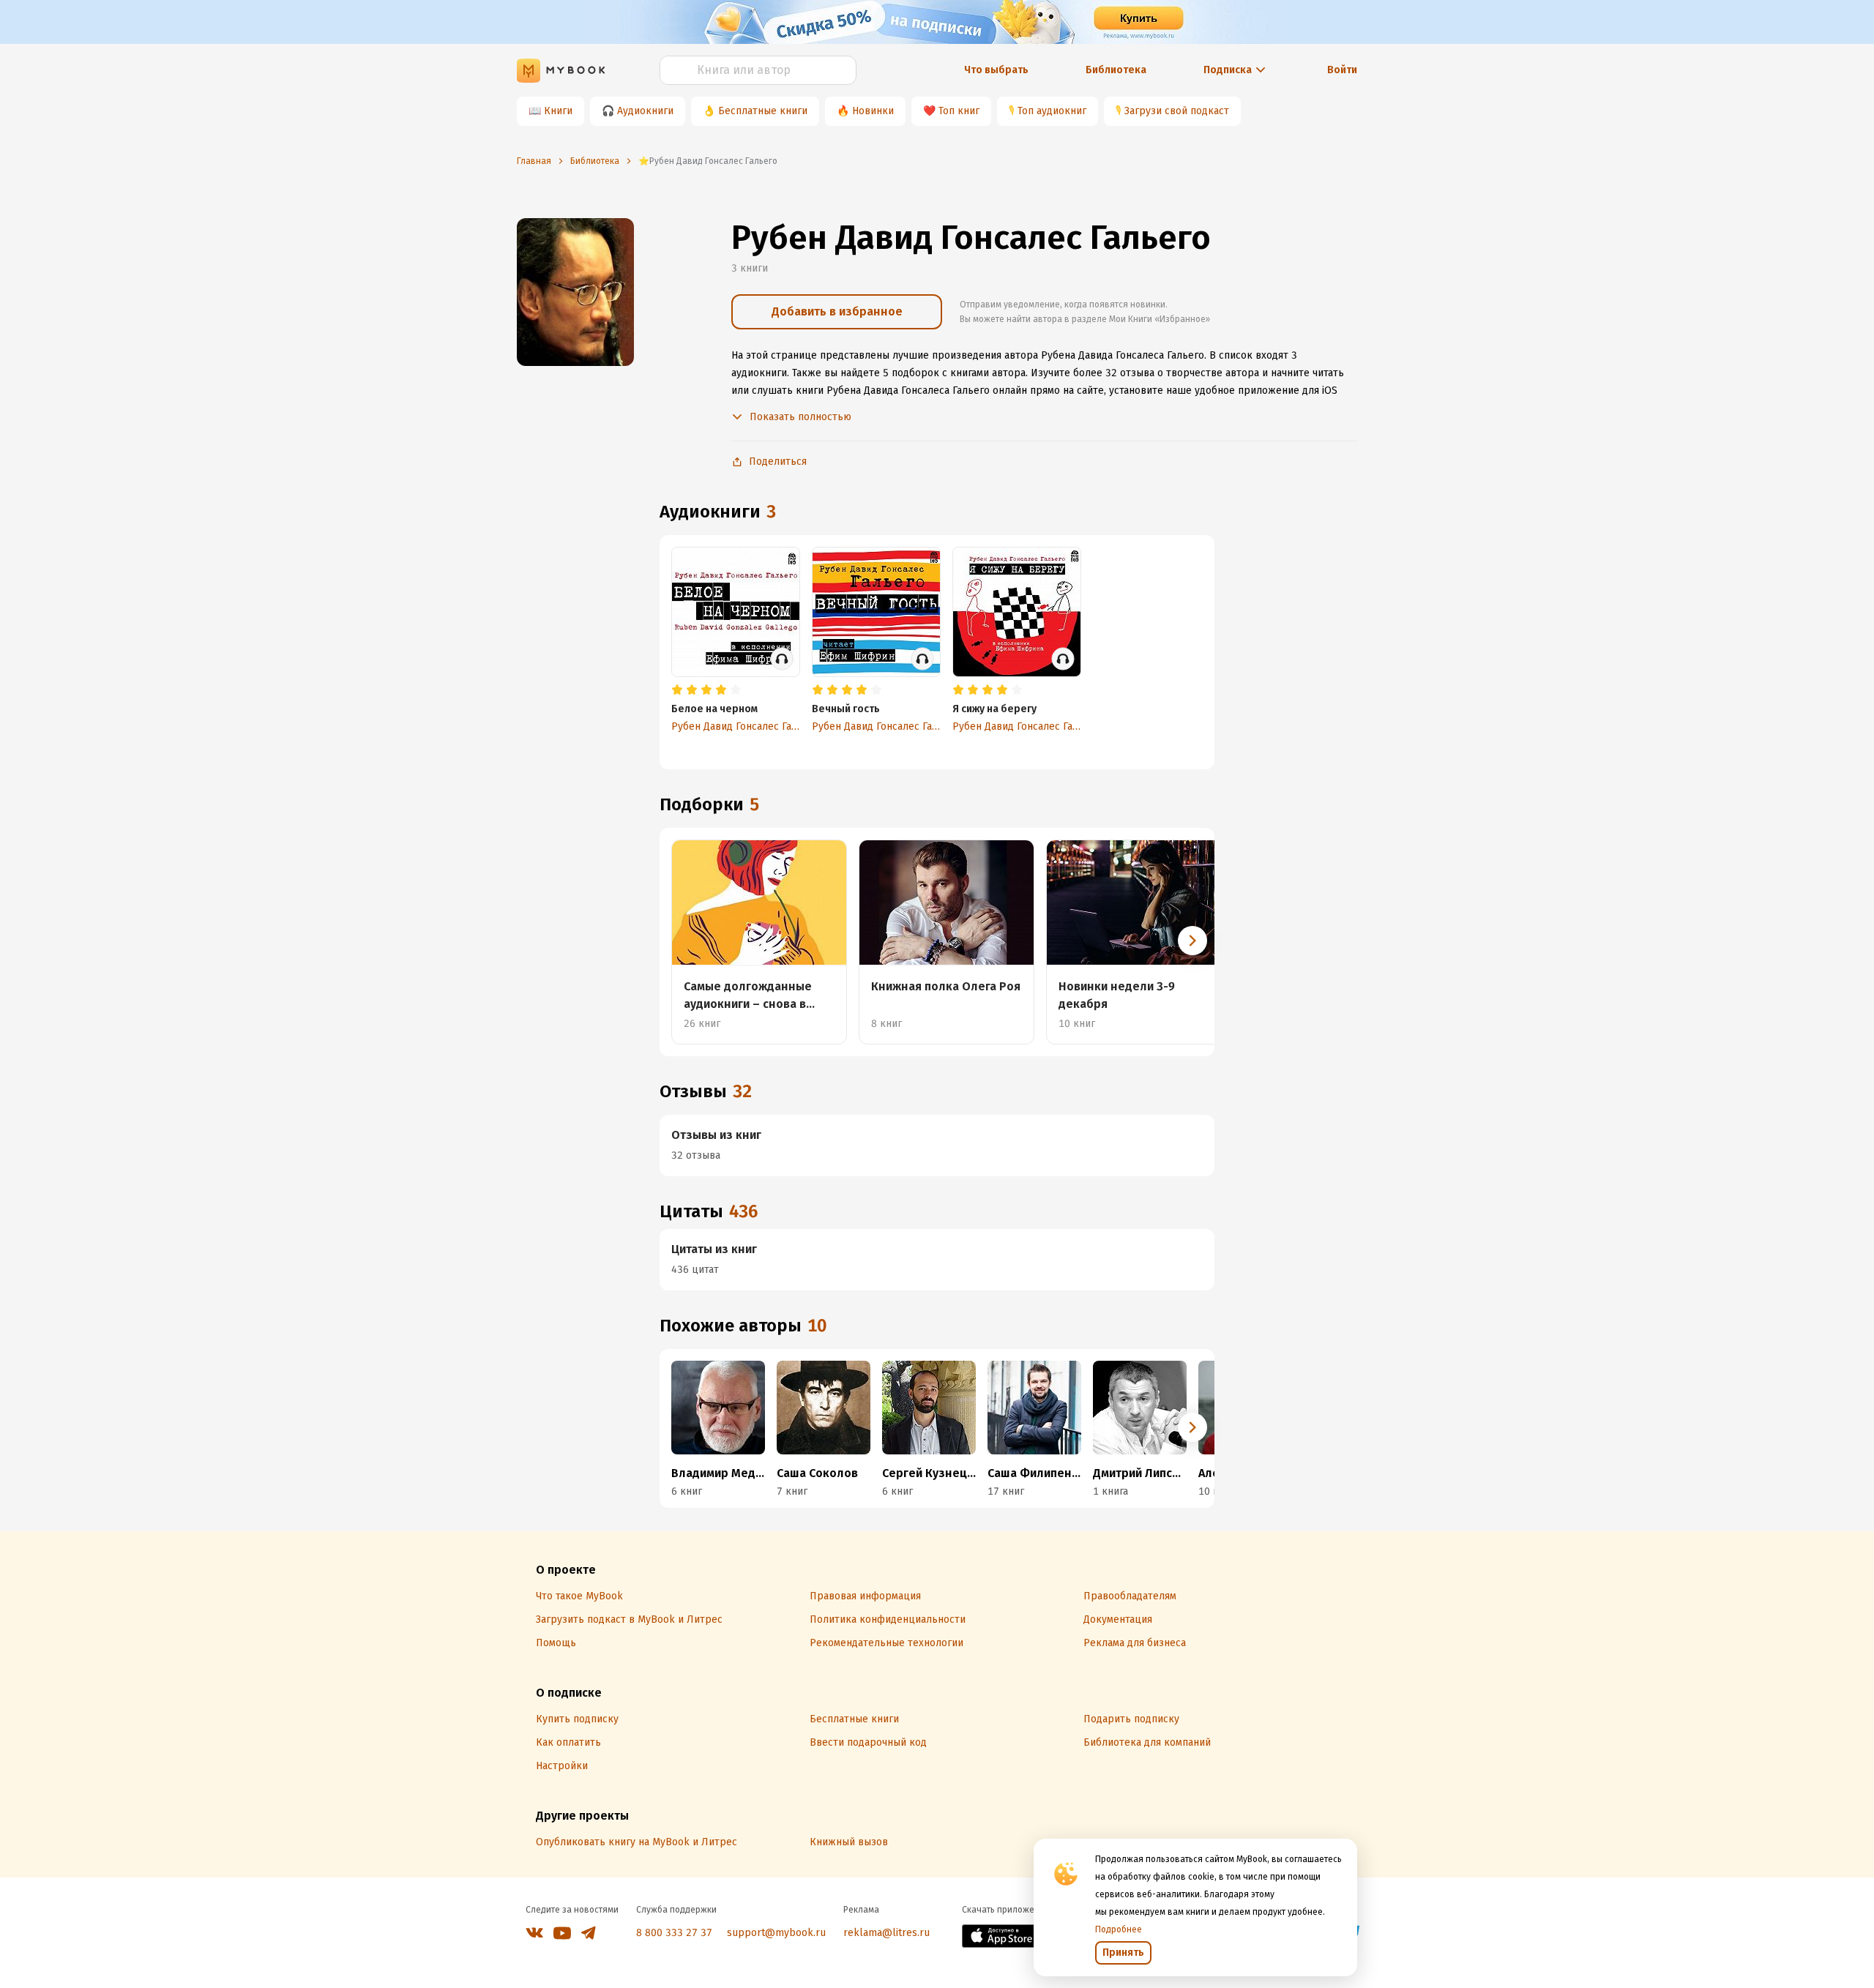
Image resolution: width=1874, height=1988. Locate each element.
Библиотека (1116, 70)
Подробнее (1119, 1929)
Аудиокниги (645, 111)
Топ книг (959, 111)
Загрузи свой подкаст (1177, 111)
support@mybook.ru (776, 1933)
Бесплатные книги (763, 111)
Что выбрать (996, 70)
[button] (1192, 941)
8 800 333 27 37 (674, 1933)
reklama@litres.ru (886, 1933)
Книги (558, 111)
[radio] (677, 690)
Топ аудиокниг (1052, 111)
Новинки (873, 111)
